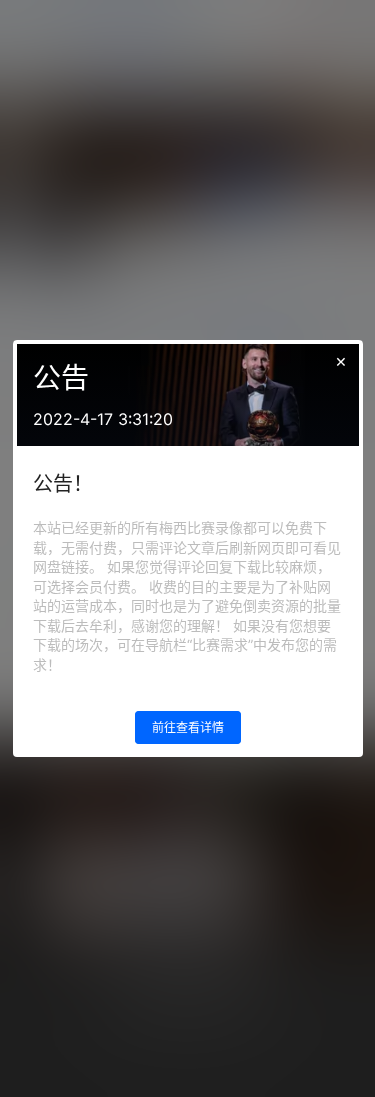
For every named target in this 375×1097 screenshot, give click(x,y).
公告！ (63, 484)
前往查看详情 (188, 727)
